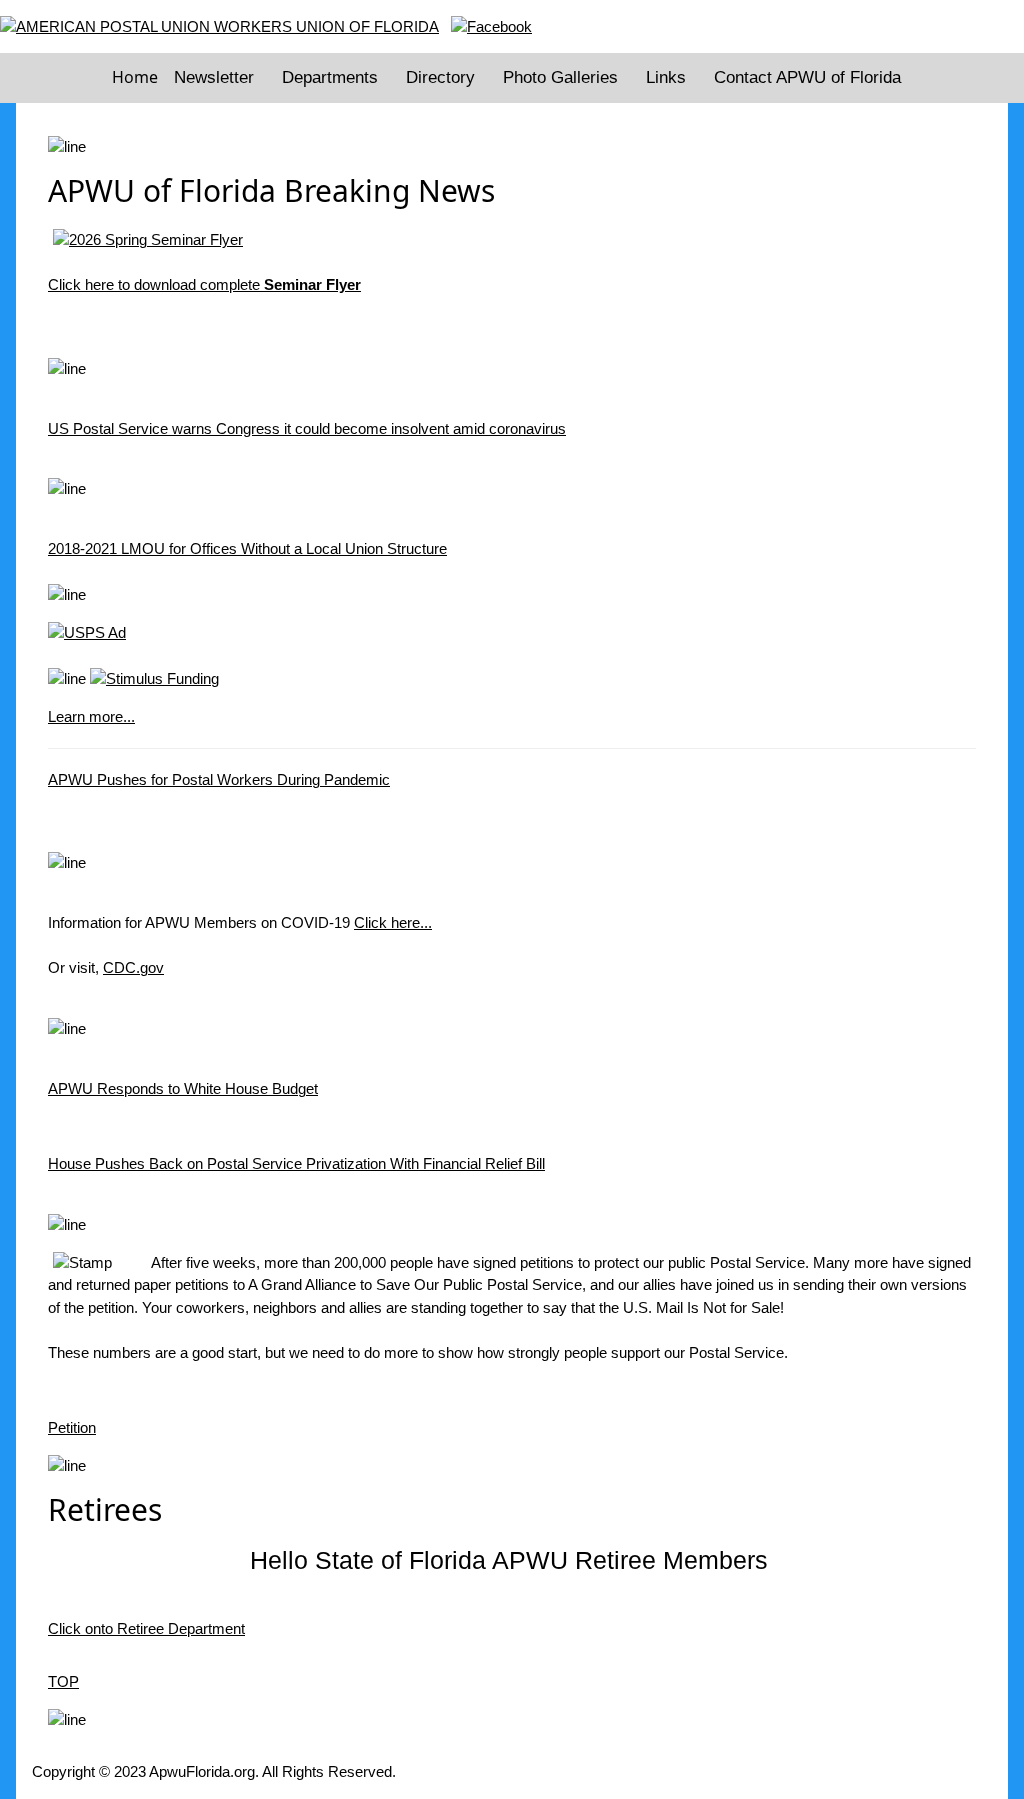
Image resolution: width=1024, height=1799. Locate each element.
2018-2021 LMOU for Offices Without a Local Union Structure (247, 548)
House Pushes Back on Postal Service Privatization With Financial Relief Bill (296, 1163)
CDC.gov (133, 967)
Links (666, 77)
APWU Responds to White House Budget (183, 1088)
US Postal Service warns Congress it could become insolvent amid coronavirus (307, 428)
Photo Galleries (560, 77)
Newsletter (214, 77)
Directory (440, 77)
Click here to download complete (204, 284)
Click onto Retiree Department (146, 1628)
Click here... (393, 922)
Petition (72, 1427)
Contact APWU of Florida (807, 77)
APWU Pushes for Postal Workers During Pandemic (219, 779)
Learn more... (91, 716)
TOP (63, 1681)
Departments (330, 77)
